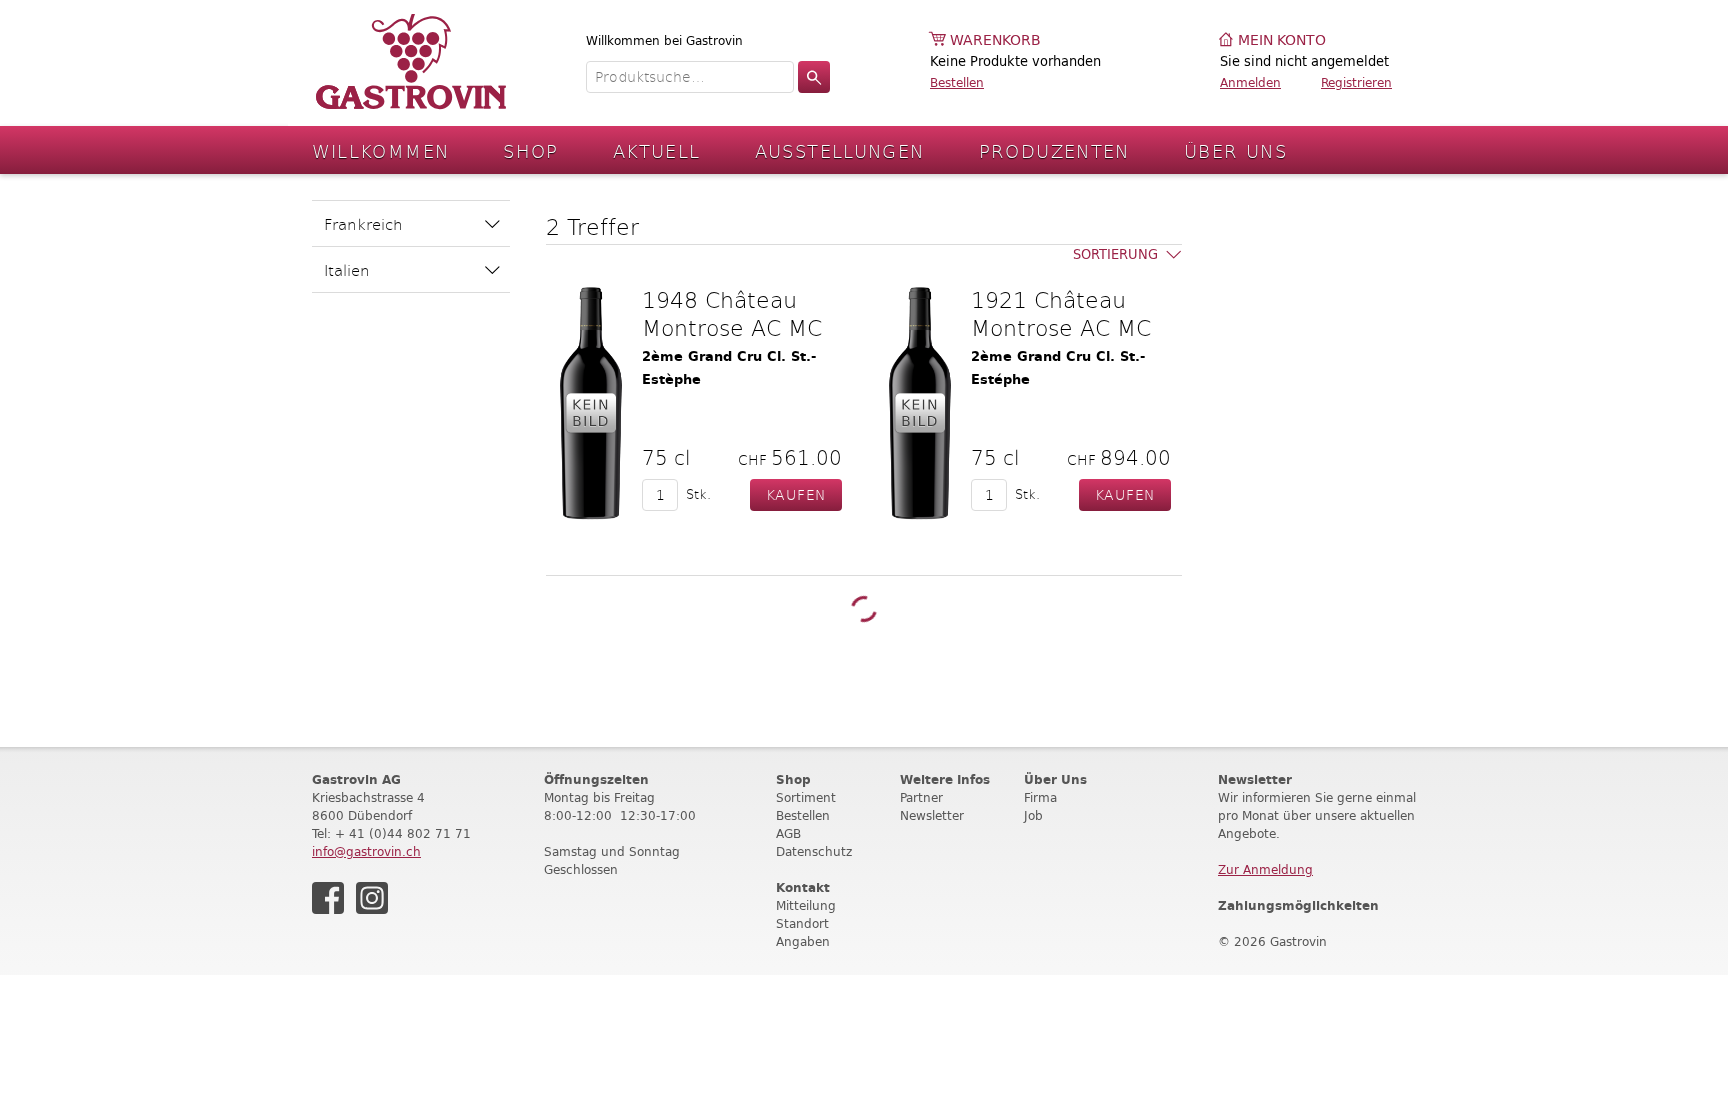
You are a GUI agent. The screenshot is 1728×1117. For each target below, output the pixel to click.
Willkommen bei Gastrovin (664, 40)
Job (1033, 815)
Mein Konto (1282, 40)
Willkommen (381, 150)
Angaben (803, 941)
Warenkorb (995, 40)
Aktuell (657, 150)
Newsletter (932, 815)
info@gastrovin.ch (366, 851)
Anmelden (1250, 82)
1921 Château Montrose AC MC (1061, 313)
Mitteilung (806, 905)
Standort (802, 923)
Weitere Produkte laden (863, 608)
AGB (788, 833)
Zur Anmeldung (1265, 869)
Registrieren (1356, 82)
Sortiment (806, 797)
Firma (1040, 797)
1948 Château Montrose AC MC (732, 313)
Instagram (372, 898)
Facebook (328, 898)
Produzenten (1054, 150)
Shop (531, 150)
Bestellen (957, 82)
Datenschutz (814, 851)
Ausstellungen (840, 150)
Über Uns (1235, 150)
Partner (921, 797)
